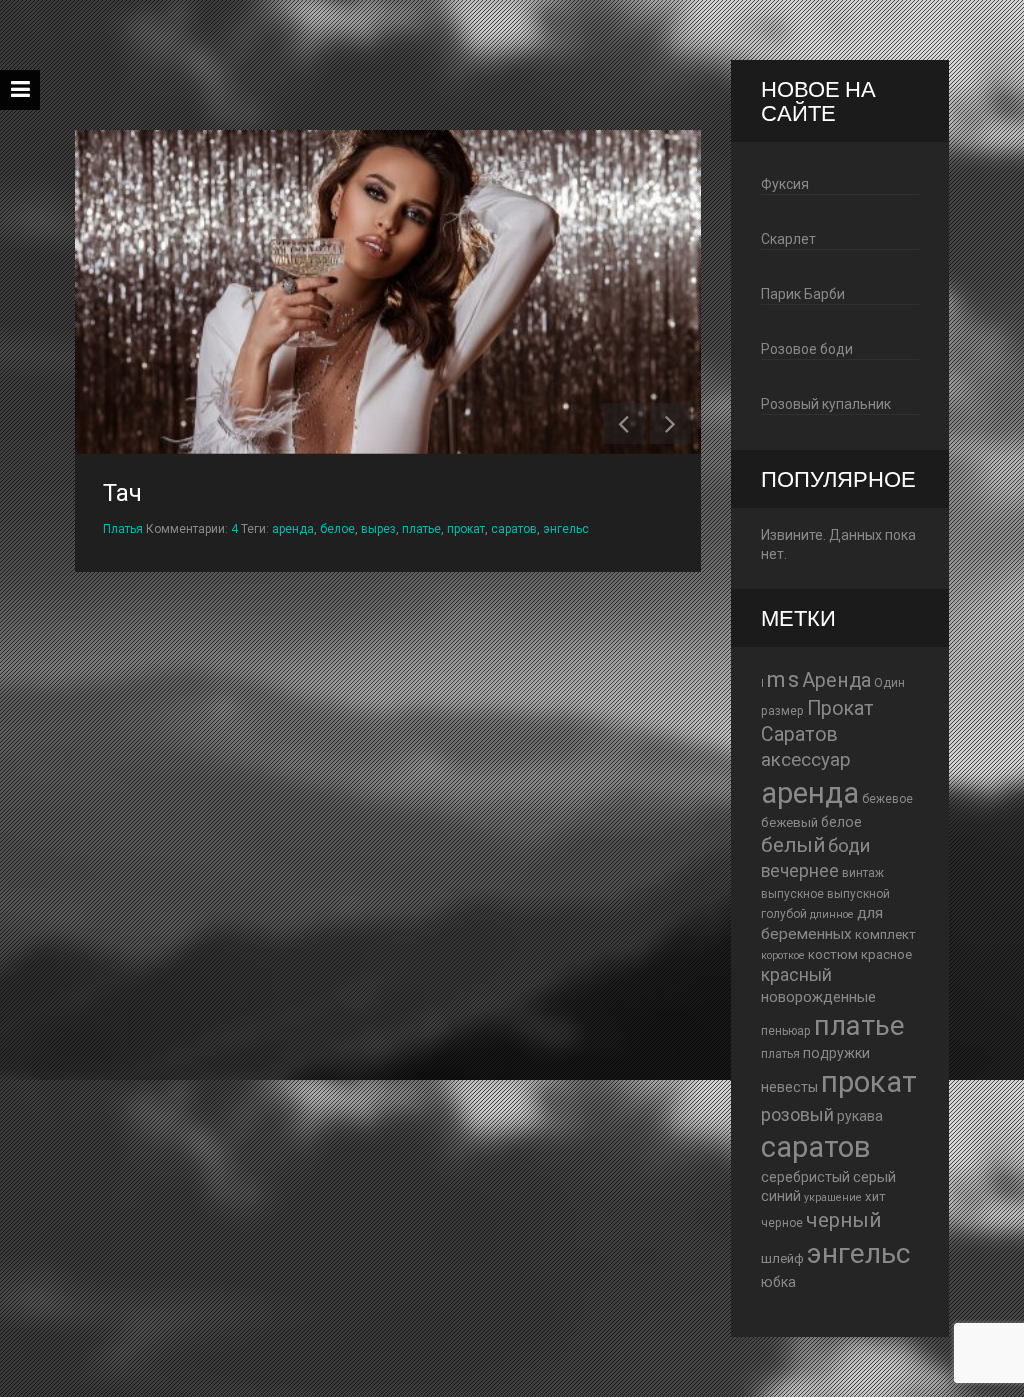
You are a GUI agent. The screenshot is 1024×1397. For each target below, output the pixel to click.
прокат (466, 529)
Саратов (799, 734)
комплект (885, 934)
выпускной (858, 894)
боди (849, 846)
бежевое (887, 799)
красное (886, 954)
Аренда (836, 680)
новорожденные (818, 997)
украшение (833, 1197)
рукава (860, 1116)
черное (782, 1223)
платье (421, 529)
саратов (514, 529)
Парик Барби (803, 294)
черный (843, 1220)
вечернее (800, 871)
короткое (783, 955)
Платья (123, 529)
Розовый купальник (826, 404)
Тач (122, 493)
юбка (778, 1282)
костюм (833, 954)
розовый (797, 1114)
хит (875, 1196)
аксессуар (806, 760)
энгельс (566, 529)
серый (874, 1177)
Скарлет (788, 239)
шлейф (782, 1258)
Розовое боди (807, 349)
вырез (378, 529)
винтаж (863, 873)
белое (337, 529)
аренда (293, 529)
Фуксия (785, 184)
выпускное (792, 894)
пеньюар (786, 1031)
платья (780, 1054)
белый (793, 845)
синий (781, 1196)
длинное (832, 914)
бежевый (789, 822)
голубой (784, 914)
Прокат (840, 708)
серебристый (805, 1177)
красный (796, 975)
